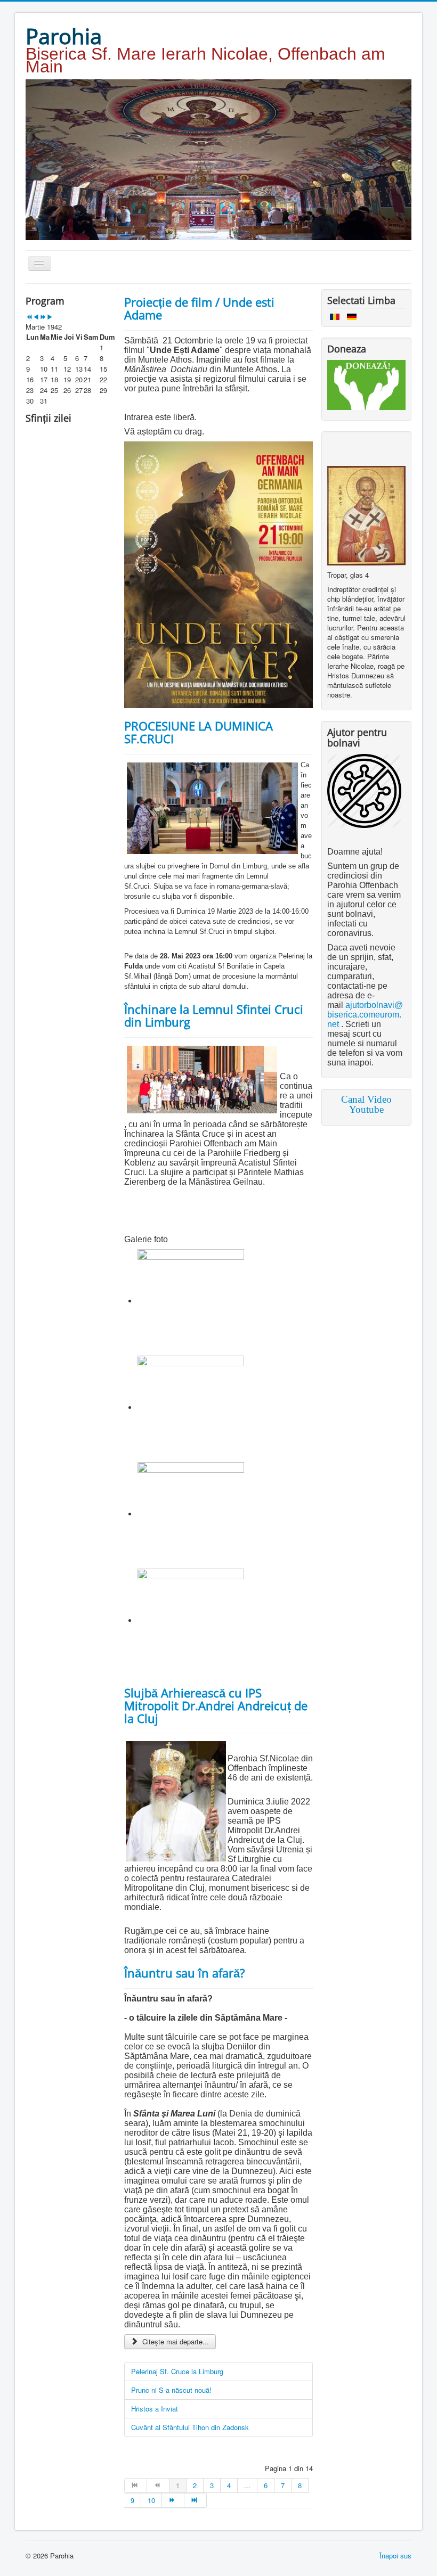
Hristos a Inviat (155, 2409)
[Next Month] (50, 317)
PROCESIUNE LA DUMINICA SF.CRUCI (199, 732)
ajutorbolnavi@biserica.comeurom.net (365, 1015)
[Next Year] (43, 317)
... (247, 2485)
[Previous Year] (29, 317)
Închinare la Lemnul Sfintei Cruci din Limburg (214, 1015)
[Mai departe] (173, 2500)
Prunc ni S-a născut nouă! (171, 2390)
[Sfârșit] (196, 2500)
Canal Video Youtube (366, 1104)
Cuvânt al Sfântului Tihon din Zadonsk (190, 2427)
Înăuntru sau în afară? (185, 1973)
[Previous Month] (36, 317)
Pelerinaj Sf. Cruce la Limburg (177, 2371)
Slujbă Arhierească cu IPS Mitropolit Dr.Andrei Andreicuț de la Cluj (216, 1705)
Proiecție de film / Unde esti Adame (199, 308)
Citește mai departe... (175, 2341)
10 (151, 2500)
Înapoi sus (395, 2556)
